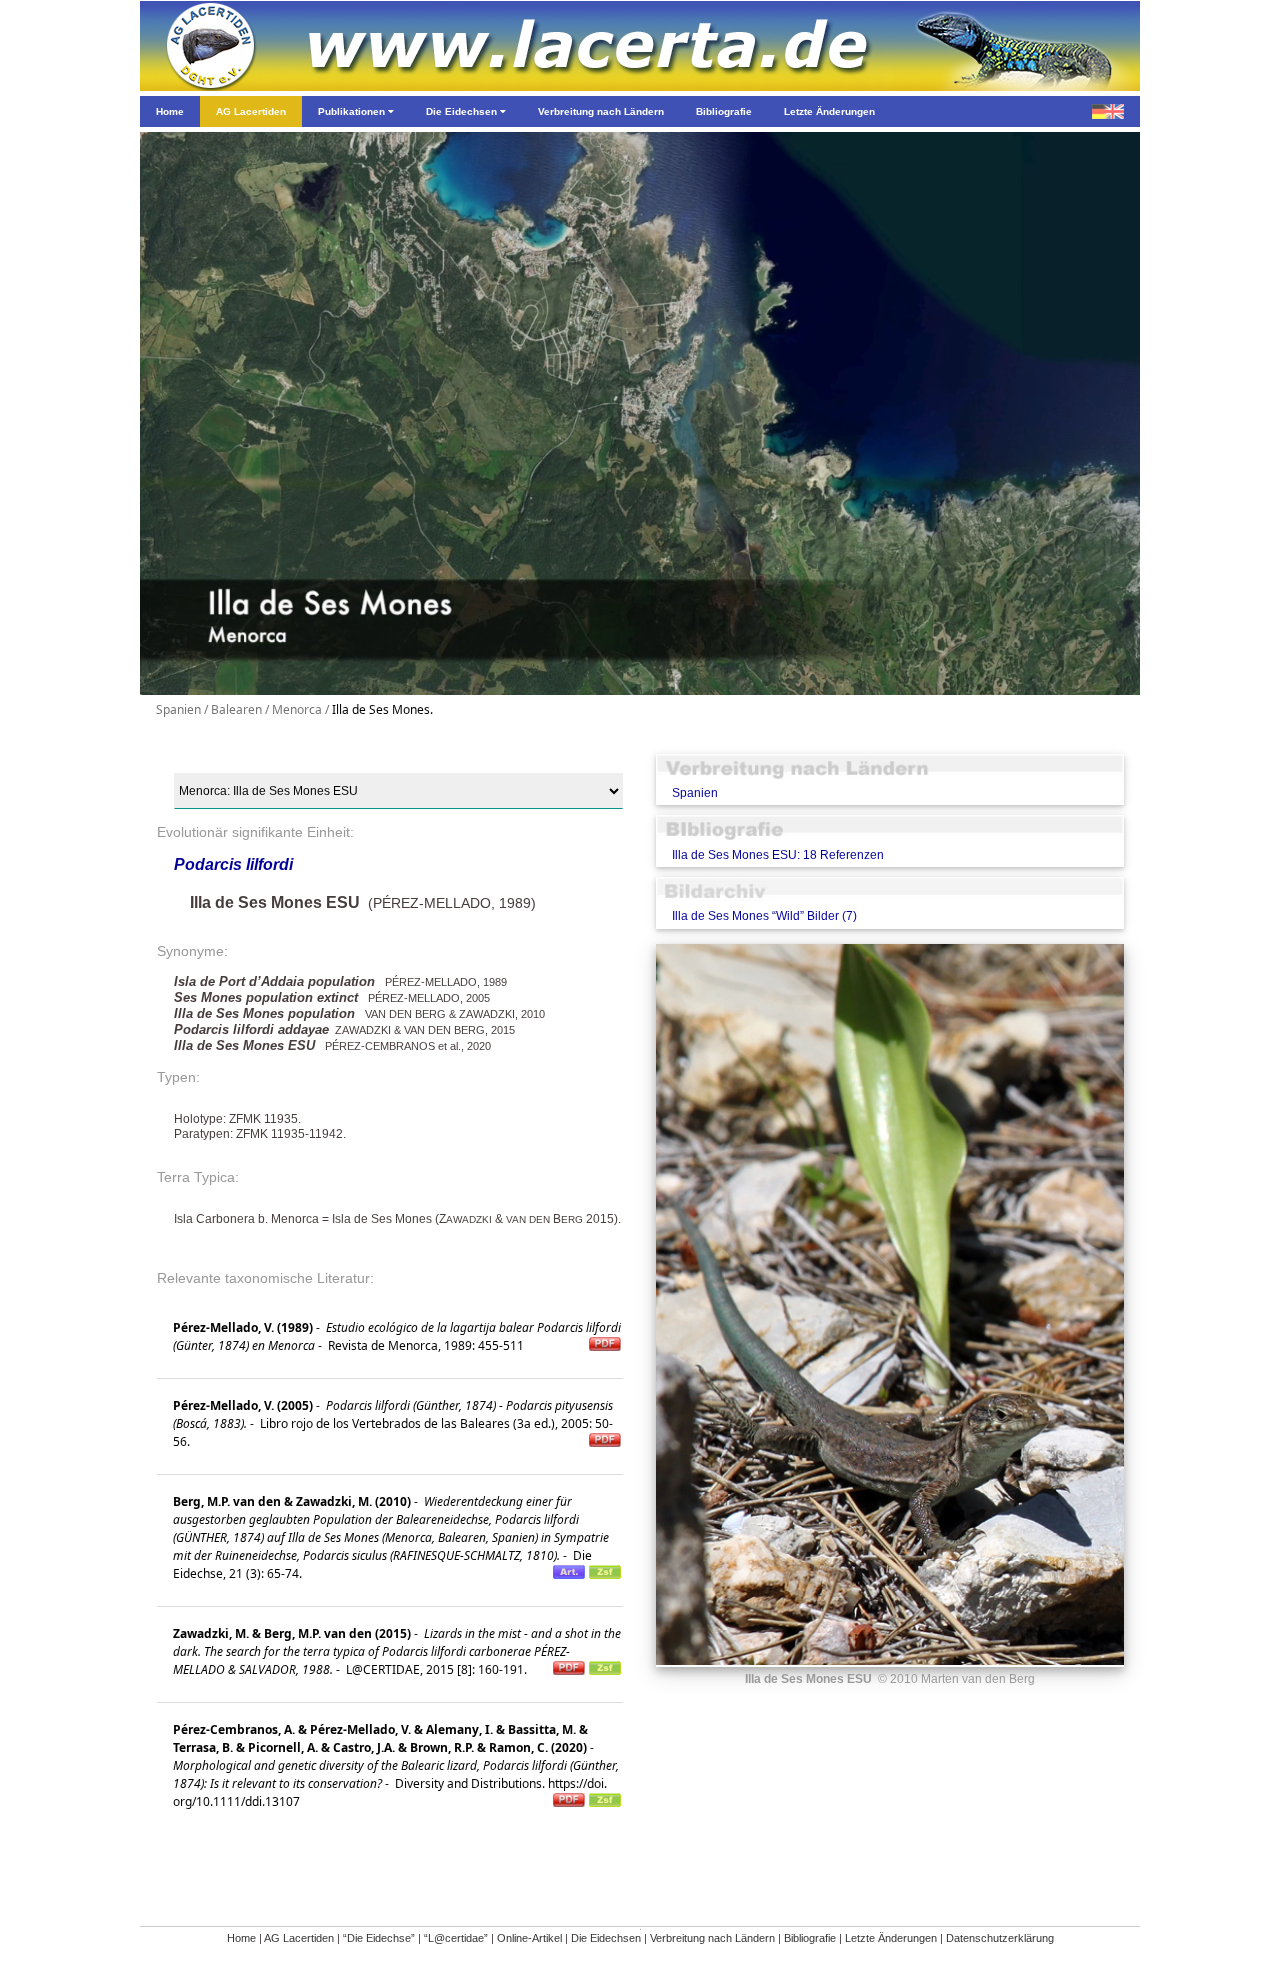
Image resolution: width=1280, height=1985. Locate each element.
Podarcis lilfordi (233, 864)
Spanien (695, 793)
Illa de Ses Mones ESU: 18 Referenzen (778, 855)
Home (241, 1938)
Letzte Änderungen (891, 1938)
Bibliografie (810, 1938)
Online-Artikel (529, 1938)
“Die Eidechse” (379, 1938)
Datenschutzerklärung (1000, 1938)
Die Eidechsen (606, 1938)
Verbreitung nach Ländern (712, 1938)
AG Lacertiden (299, 1938)
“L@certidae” (456, 1938)
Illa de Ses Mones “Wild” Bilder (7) (764, 916)
